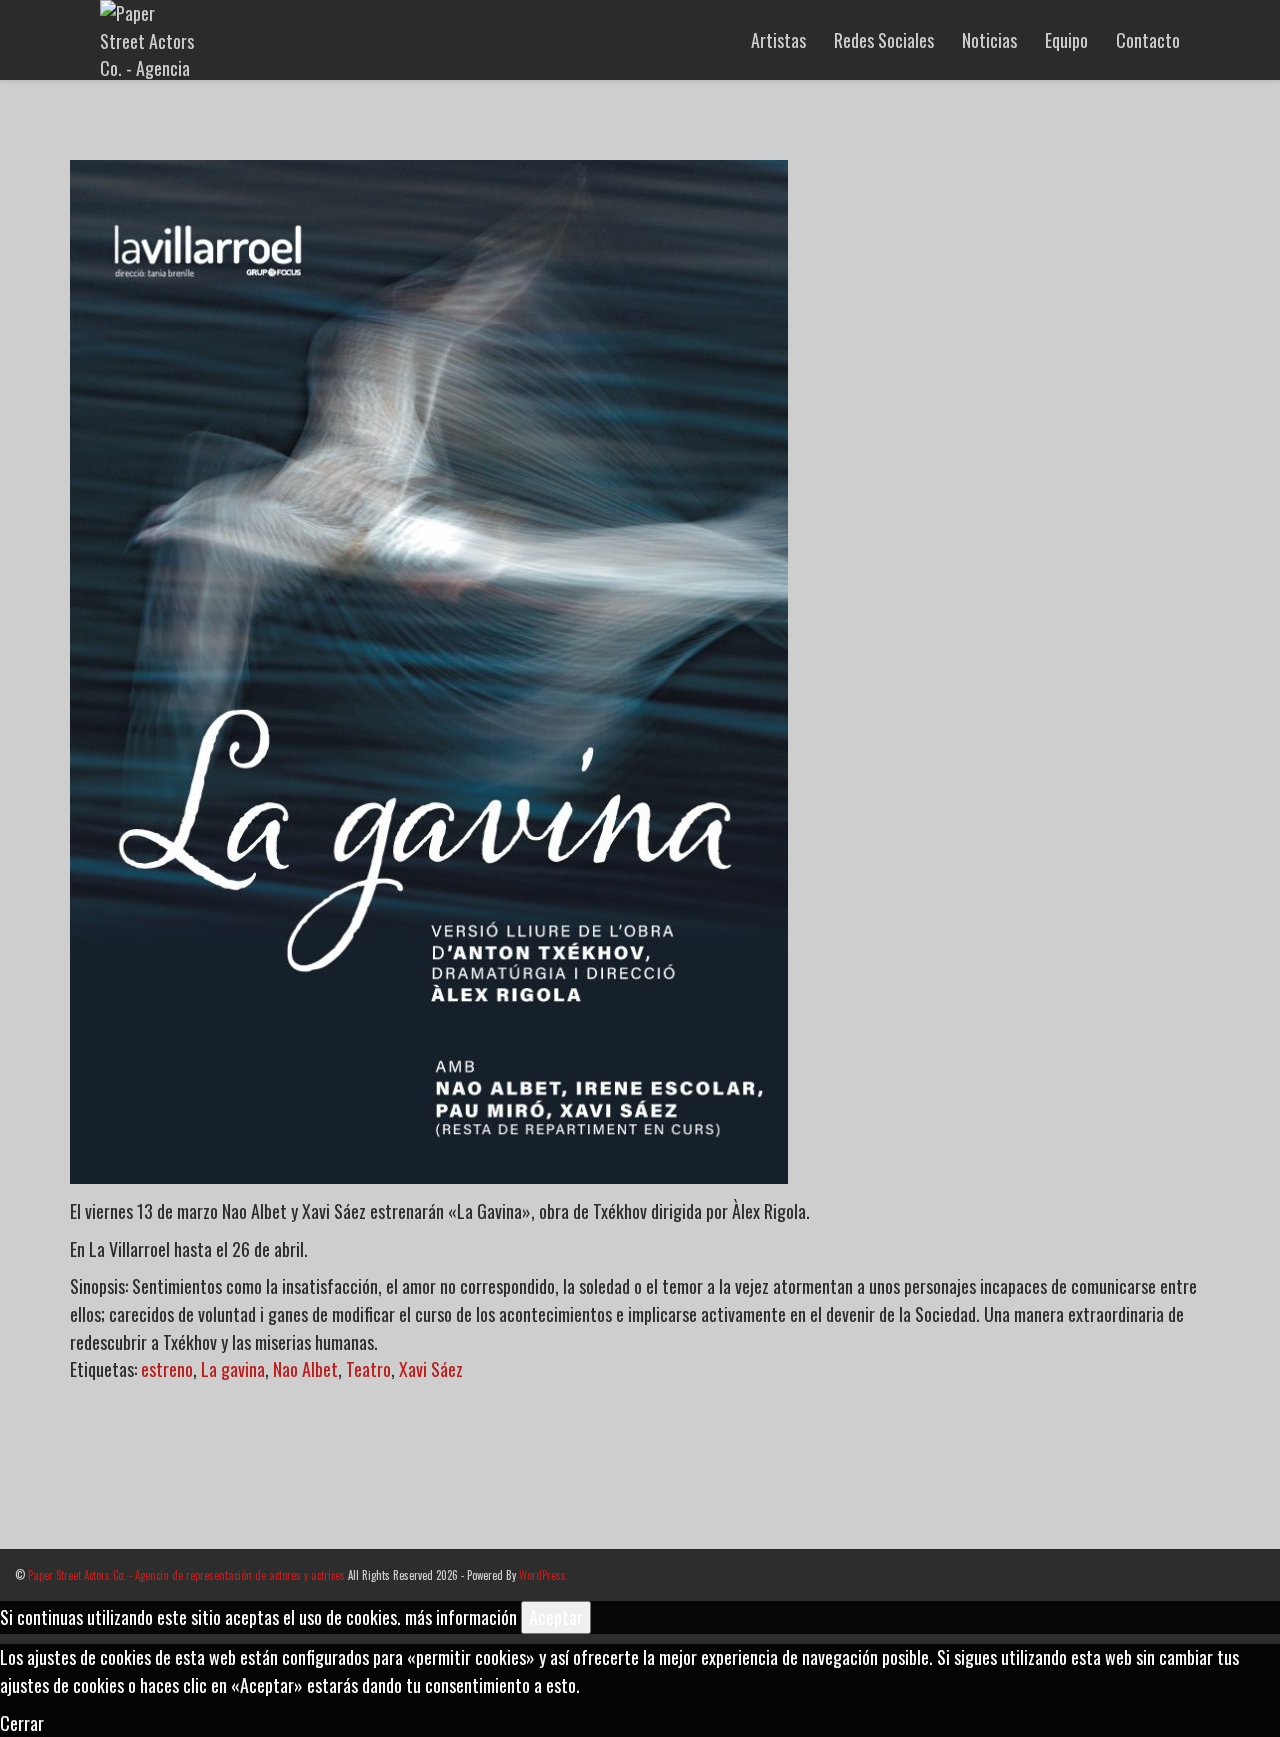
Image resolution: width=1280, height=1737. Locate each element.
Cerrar (22, 1723)
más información (461, 1617)
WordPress (542, 1575)
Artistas (778, 40)
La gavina (233, 1369)
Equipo (1066, 40)
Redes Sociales (884, 40)
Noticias (989, 40)
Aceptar (556, 1617)
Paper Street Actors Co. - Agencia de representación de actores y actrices (186, 1575)
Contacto (1148, 40)
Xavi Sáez (431, 1369)
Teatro (368, 1369)
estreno (167, 1369)
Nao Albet (305, 1369)
